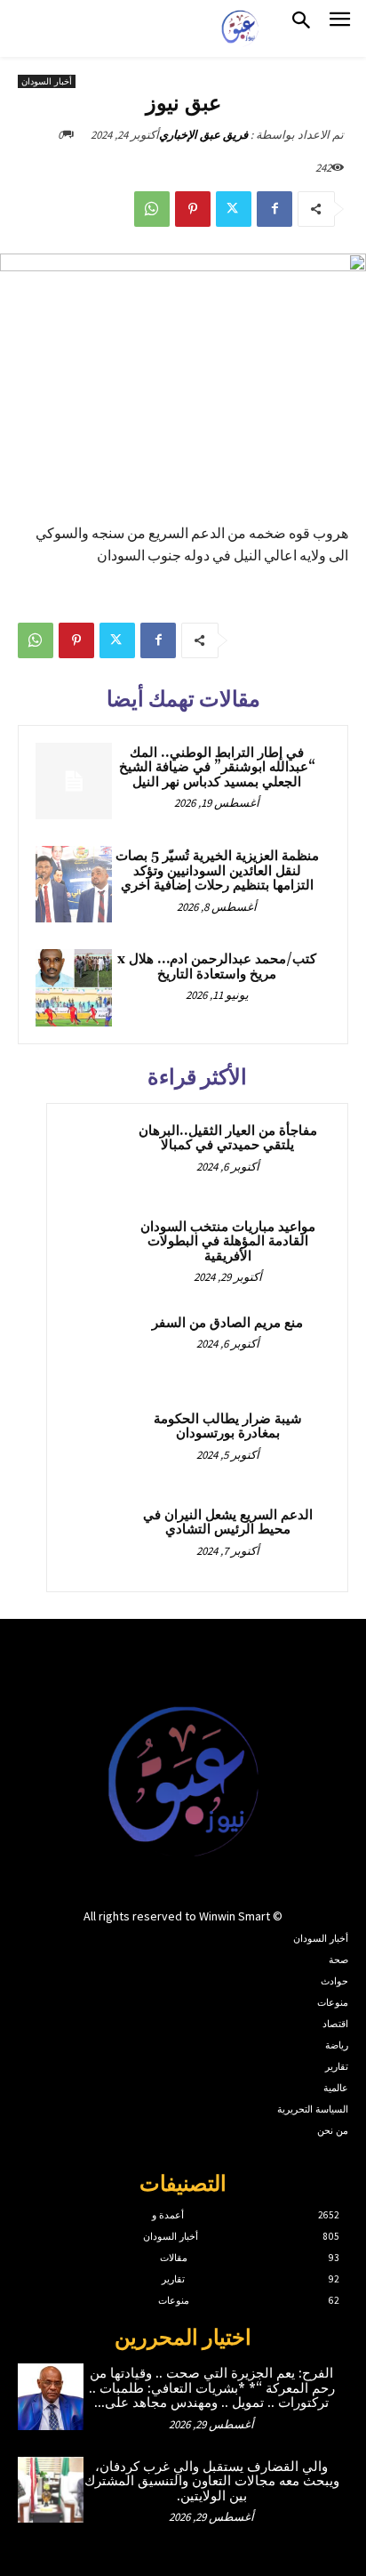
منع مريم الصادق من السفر (227, 1323)
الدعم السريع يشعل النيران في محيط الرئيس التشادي (228, 1523)
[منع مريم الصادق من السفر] (99, 1348)
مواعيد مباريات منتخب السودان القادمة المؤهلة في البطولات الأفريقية (228, 1242)
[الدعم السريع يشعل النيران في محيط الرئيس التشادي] (99, 1540)
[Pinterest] (193, 209)
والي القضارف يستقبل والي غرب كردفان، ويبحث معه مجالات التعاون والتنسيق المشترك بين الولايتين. (212, 2482)
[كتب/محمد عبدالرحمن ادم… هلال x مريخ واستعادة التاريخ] (74, 987)
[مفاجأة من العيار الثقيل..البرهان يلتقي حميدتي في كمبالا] (99, 1155)
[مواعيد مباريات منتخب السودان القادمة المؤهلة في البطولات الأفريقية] (99, 1252)
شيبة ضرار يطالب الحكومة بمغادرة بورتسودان (228, 1427)
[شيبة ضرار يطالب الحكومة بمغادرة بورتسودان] (99, 1444)
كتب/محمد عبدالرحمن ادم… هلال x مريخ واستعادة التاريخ (217, 967)
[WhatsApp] (152, 209)
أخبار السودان (47, 81)
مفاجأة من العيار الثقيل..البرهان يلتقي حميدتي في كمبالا (228, 1139)
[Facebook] (274, 209)
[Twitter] (234, 209)
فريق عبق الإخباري (203, 135)
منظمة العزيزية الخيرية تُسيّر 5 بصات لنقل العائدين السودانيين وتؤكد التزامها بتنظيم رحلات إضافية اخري (217, 871)
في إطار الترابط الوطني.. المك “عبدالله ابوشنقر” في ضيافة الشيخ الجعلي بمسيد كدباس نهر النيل (217, 768)
